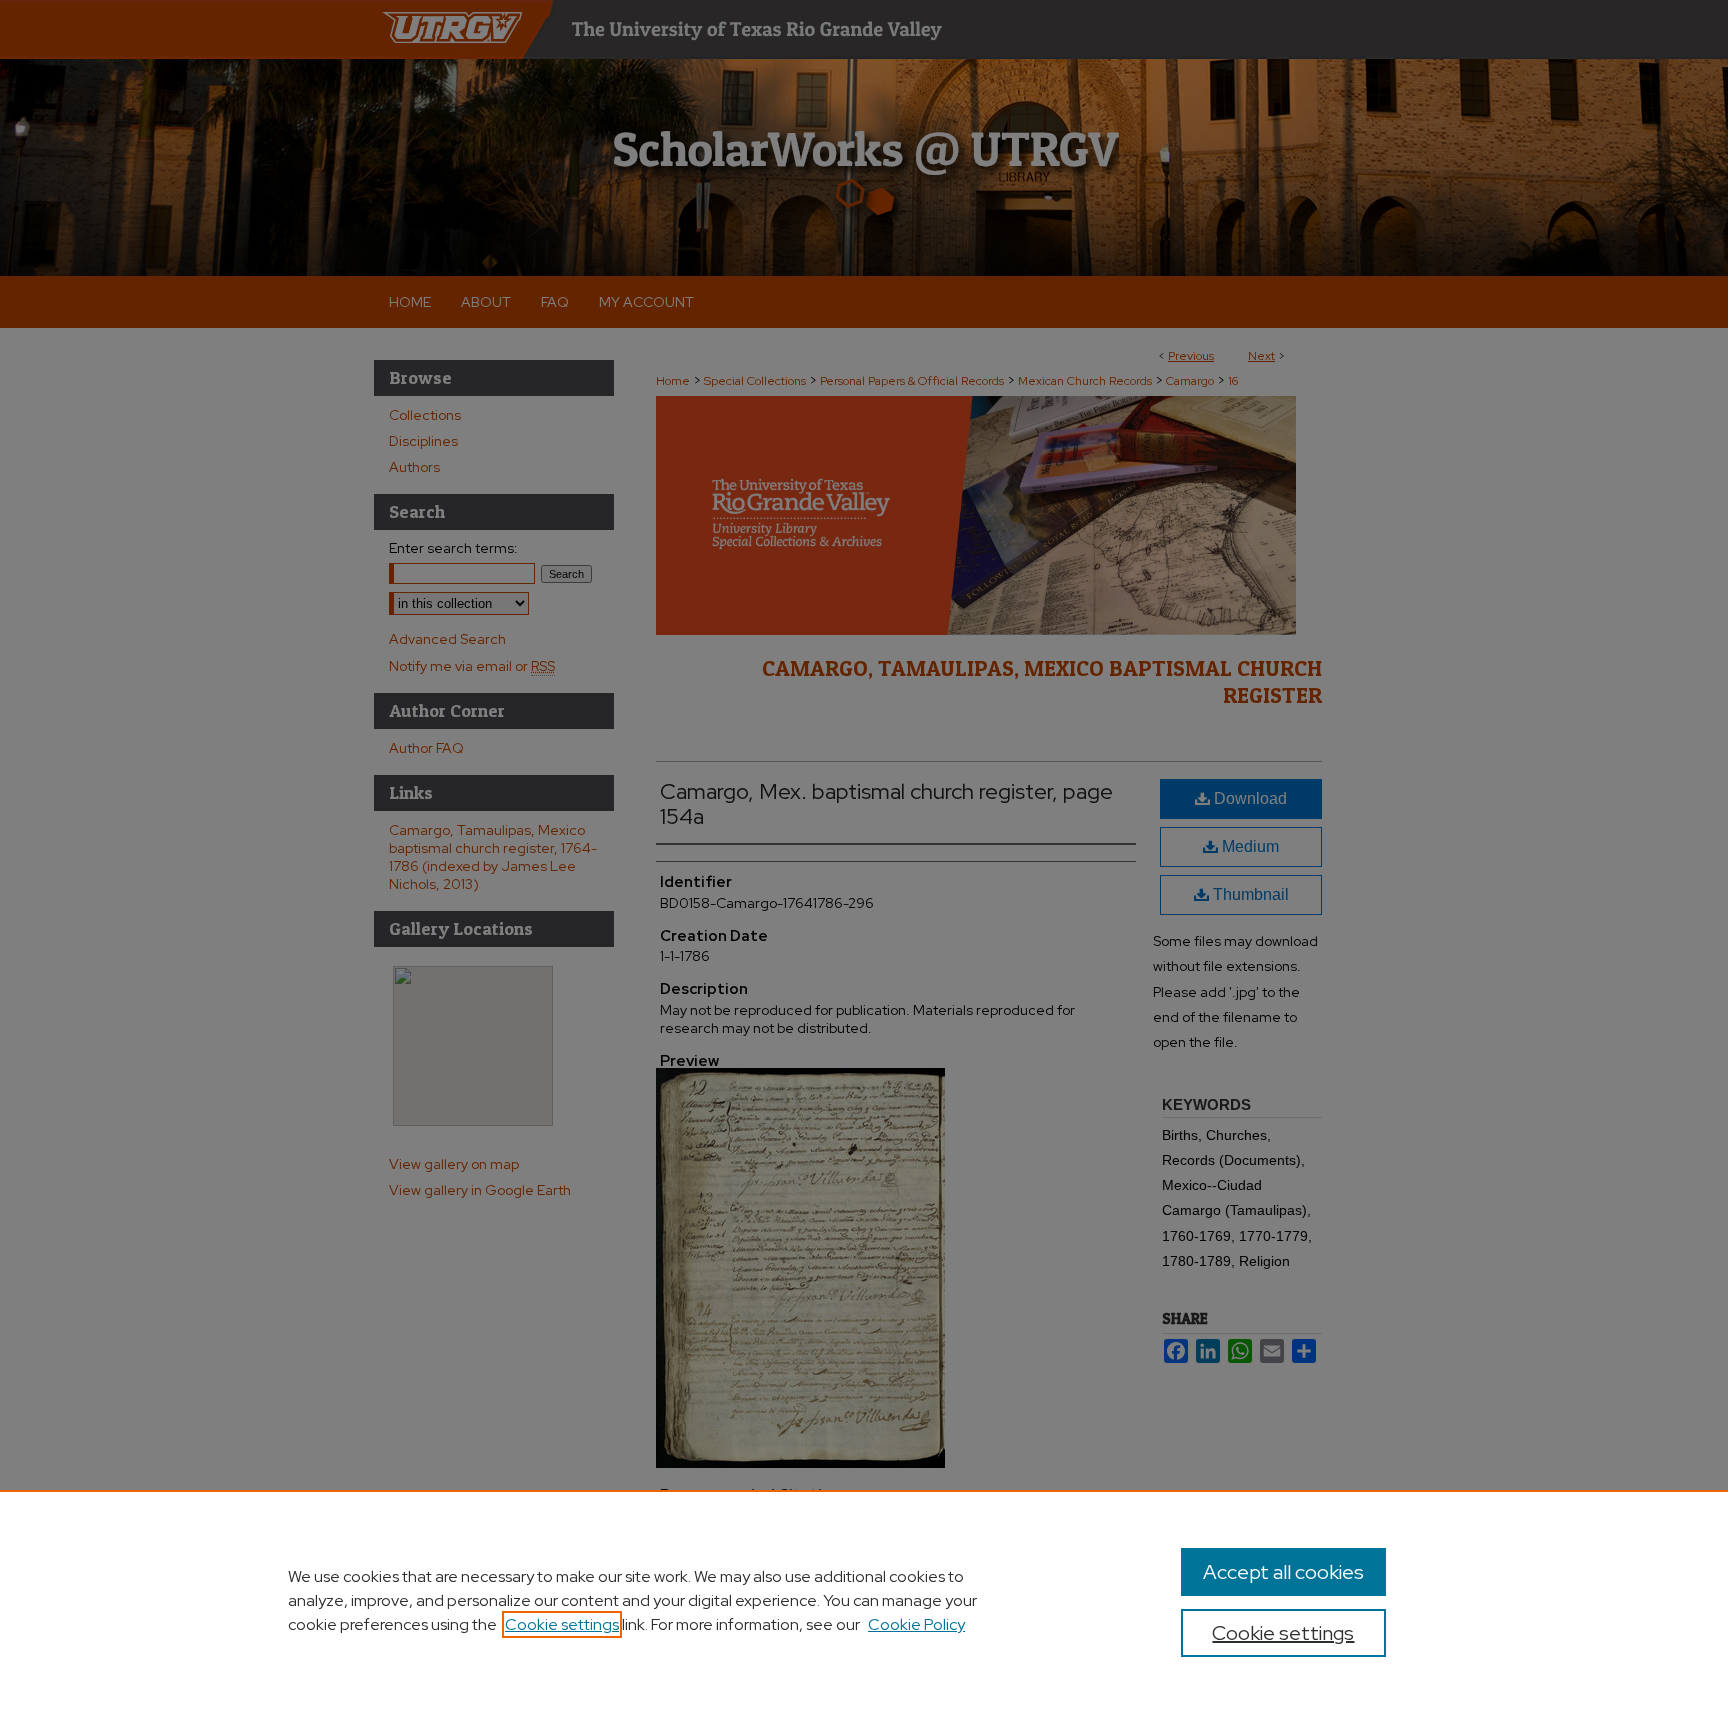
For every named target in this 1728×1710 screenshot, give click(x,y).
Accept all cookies (1283, 1572)
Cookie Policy (916, 1624)
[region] (864, 1600)
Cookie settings (562, 1624)
